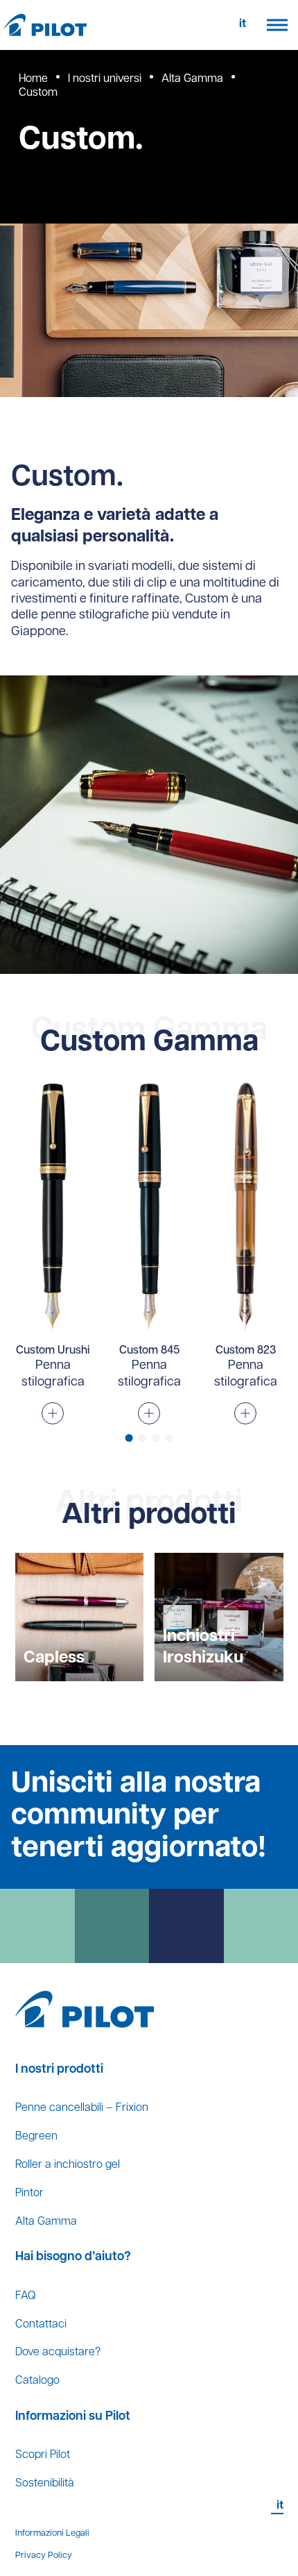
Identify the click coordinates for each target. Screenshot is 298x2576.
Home (33, 79)
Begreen (36, 2137)
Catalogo (37, 2381)
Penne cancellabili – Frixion (82, 2108)
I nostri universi (105, 79)
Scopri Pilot (43, 2455)
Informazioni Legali (52, 2533)
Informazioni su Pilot (73, 2417)
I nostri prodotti (59, 2070)
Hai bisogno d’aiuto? (73, 2257)
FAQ (25, 2296)
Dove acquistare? (58, 2352)
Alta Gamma (192, 79)
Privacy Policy (44, 2556)
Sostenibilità (45, 2484)
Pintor (29, 2194)
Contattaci (41, 2325)
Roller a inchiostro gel (68, 2165)
